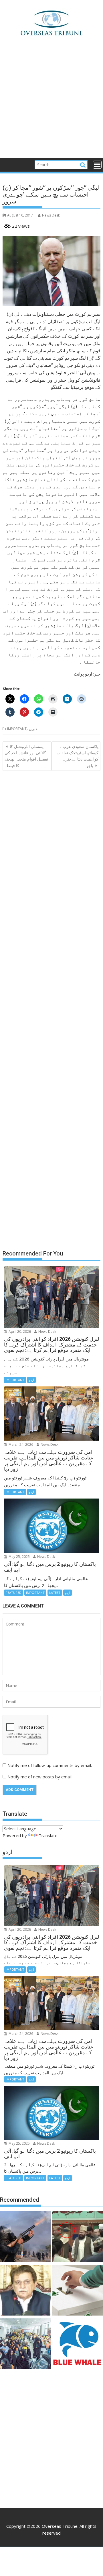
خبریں (33, 729)
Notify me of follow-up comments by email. (50, 1765)
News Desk (51, 215)
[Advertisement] (51, 104)
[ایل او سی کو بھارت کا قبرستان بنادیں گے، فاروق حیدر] (25, 2291)
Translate (48, 1835)
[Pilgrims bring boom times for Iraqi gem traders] (78, 2345)
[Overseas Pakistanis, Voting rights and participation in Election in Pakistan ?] (78, 2291)
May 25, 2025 (19, 1557)
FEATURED (14, 1593)
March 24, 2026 (20, 1444)
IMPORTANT (17, 729)
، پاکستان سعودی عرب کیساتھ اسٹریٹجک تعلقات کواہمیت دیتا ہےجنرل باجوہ (78, 756)
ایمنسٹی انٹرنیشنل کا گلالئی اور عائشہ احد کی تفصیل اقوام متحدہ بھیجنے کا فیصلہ (26, 756)
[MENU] (97, 165)
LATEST (55, 1593)
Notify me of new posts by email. (40, 1777)
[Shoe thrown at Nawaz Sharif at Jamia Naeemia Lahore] (78, 2237)
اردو (31, 1380)
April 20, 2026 (19, 1332)
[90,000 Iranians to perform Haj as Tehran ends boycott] (25, 2345)
